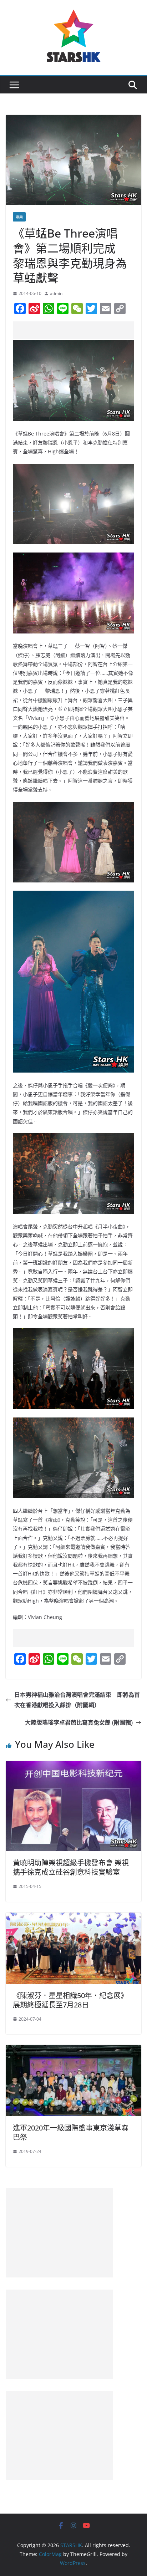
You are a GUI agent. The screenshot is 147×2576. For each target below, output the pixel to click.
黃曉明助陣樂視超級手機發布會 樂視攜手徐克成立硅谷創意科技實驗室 (71, 1867)
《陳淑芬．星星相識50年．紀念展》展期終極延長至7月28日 (70, 2000)
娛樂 (19, 217)
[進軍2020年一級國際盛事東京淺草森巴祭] (73, 2050)
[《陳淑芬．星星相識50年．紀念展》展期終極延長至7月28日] (73, 1918)
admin (56, 293)
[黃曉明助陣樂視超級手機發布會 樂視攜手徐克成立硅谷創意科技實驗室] (73, 1766)
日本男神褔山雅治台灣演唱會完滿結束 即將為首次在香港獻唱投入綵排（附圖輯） (77, 1700)
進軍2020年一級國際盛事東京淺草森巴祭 (71, 2132)
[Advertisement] (80, 330)
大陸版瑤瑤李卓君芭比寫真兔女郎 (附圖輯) (79, 1722)
